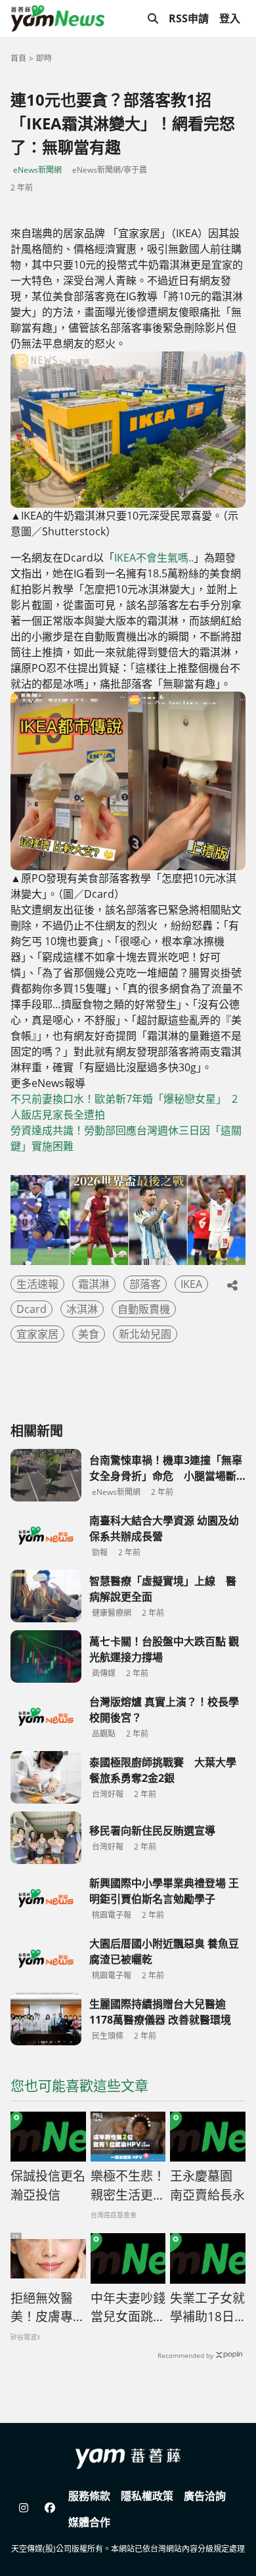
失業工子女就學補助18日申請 (207, 2308)
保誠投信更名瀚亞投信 (48, 2186)
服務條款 (89, 2496)
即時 (44, 58)
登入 (230, 18)
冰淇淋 (82, 1309)
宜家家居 (37, 1334)
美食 (89, 1334)
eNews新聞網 (37, 170)
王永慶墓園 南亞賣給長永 (207, 2186)
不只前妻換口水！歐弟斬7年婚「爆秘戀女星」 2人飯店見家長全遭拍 (124, 1107)
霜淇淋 (94, 1284)
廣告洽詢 (205, 2496)
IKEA (191, 1284)
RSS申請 (189, 18)
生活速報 (37, 1284)
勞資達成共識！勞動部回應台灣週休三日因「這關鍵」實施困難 (126, 1138)
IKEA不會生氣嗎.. (154, 558)
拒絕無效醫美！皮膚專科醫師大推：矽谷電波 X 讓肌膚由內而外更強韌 (48, 2308)
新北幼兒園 (145, 1334)
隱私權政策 (147, 2496)
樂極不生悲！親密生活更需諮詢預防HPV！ (128, 2186)
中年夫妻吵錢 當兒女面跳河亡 (128, 2308)
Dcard (32, 1309)
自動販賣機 (144, 1309)
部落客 (145, 1284)
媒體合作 (89, 2522)
